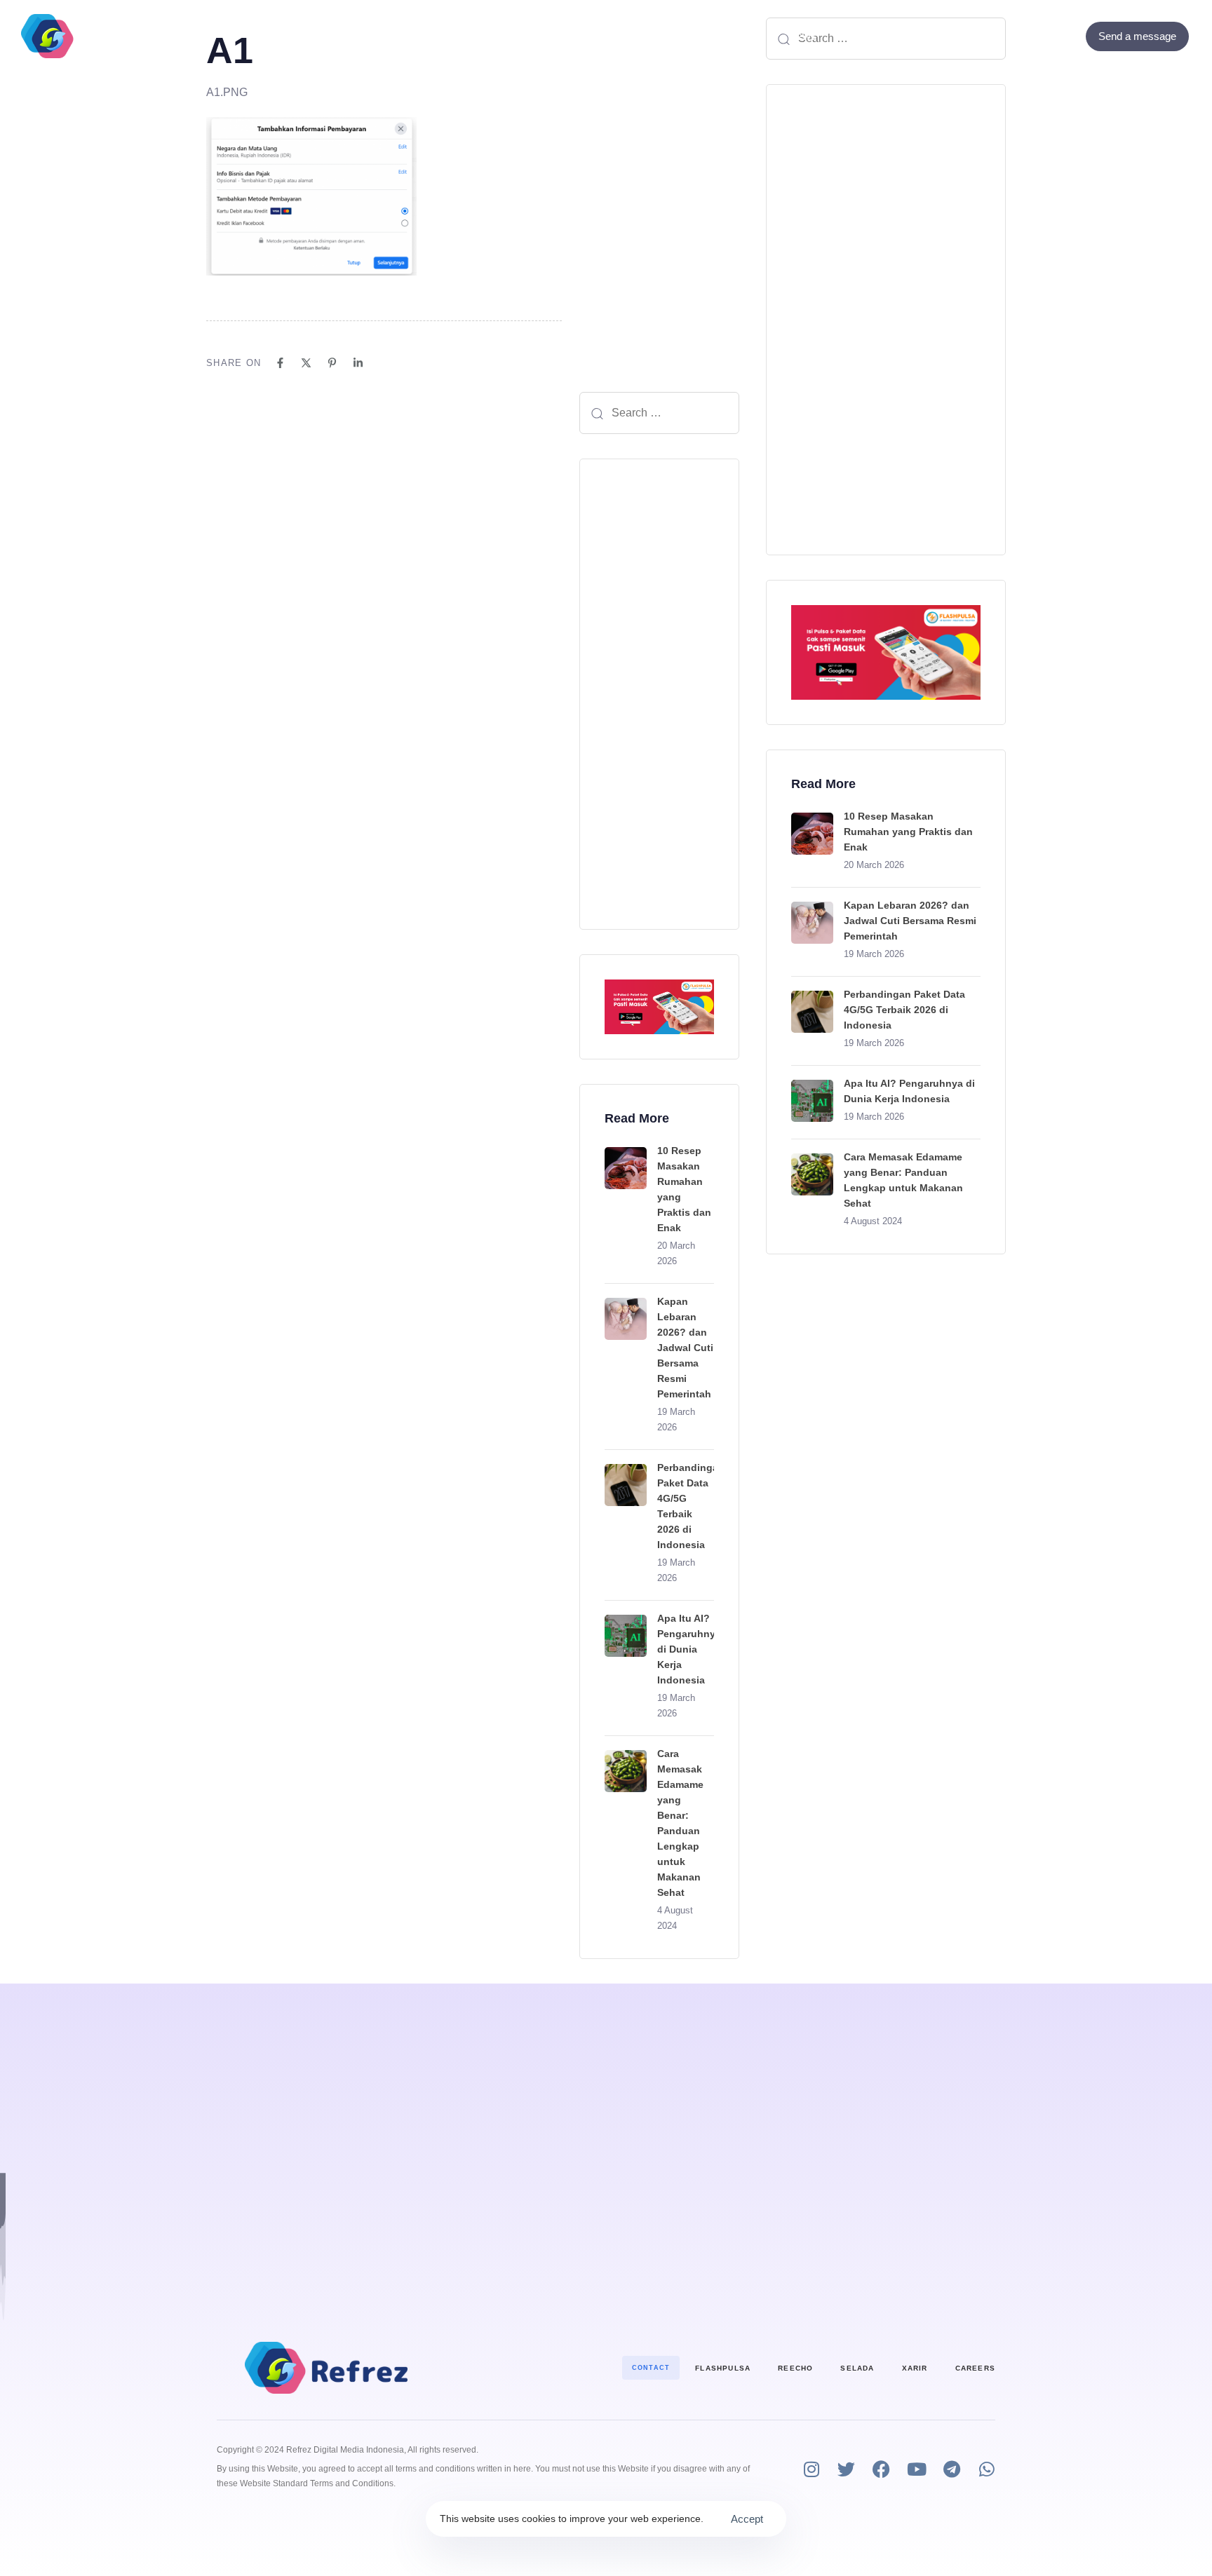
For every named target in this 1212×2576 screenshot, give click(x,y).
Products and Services (518, 36)
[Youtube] (916, 2469)
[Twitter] (1048, 36)
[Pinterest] (332, 363)
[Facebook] (1029, 36)
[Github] (1066, 36)
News (802, 36)
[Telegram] (951, 2469)
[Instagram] (811, 2469)
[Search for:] (659, 413)
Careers (975, 2368)
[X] (306, 363)
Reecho (795, 2368)
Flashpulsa (723, 2368)
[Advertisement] (659, 694)
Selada (857, 2368)
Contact (714, 36)
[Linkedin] (358, 363)
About (642, 36)
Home (409, 36)
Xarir (915, 2368)
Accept (747, 2519)
